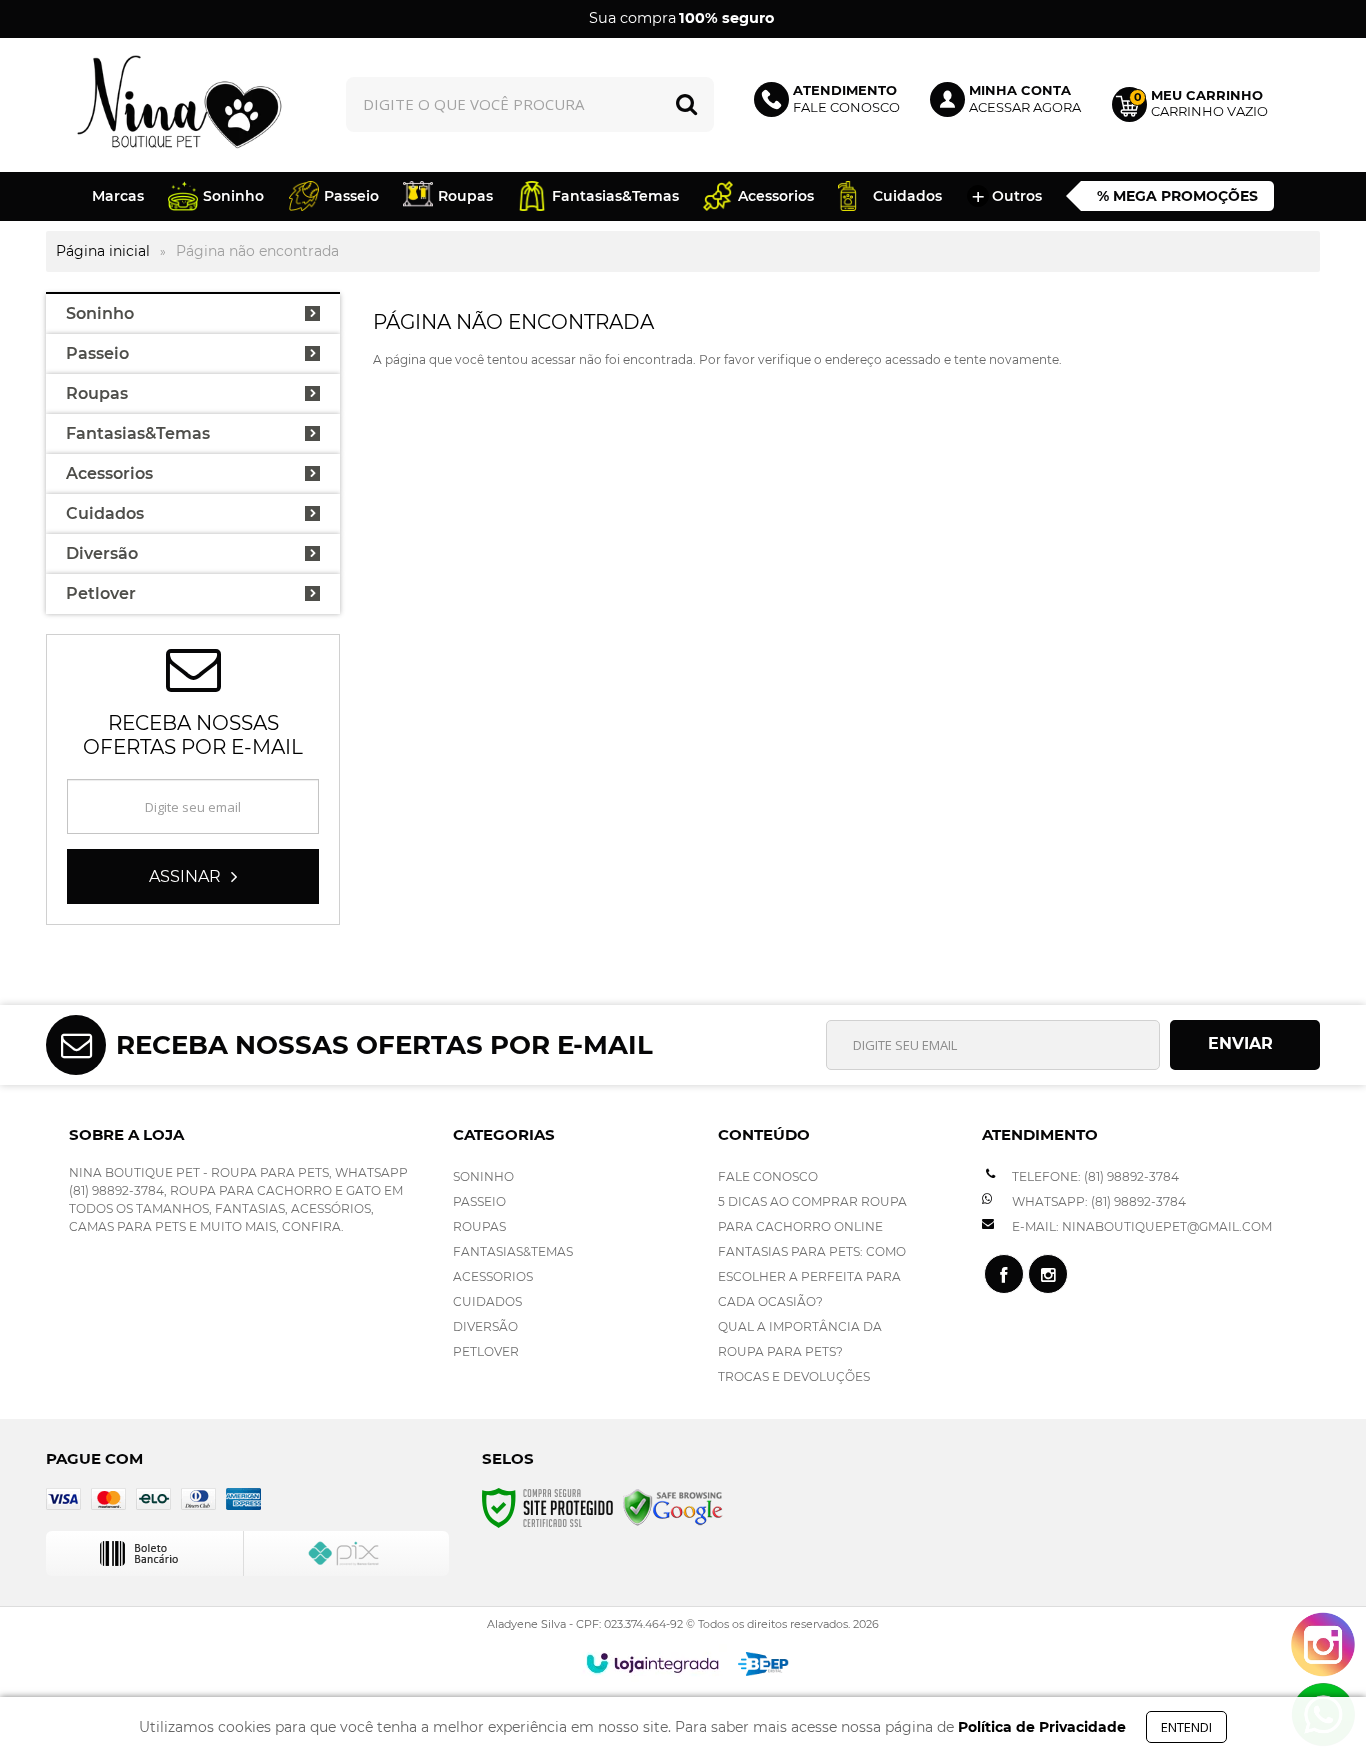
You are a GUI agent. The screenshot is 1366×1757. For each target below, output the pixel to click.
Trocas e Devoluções (794, 1376)
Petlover (486, 1351)
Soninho (483, 1176)
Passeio (479, 1201)
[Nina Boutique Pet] (180, 104)
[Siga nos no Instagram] (1048, 1274)
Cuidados (487, 1301)
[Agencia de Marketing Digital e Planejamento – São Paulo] (763, 1664)
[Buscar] (686, 104)
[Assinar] (193, 876)
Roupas (479, 1226)
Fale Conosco (768, 1176)
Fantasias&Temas (513, 1251)
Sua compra (681, 18)
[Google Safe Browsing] (673, 1506)
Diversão (485, 1326)
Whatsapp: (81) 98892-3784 (1097, 1201)
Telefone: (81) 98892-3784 (1094, 1176)
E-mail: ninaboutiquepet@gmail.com (1140, 1226)
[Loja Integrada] (652, 1663)
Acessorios (493, 1276)
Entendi (1186, 1727)
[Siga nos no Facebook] (1004, 1274)
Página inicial (103, 251)
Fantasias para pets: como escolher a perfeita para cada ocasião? (812, 1276)
